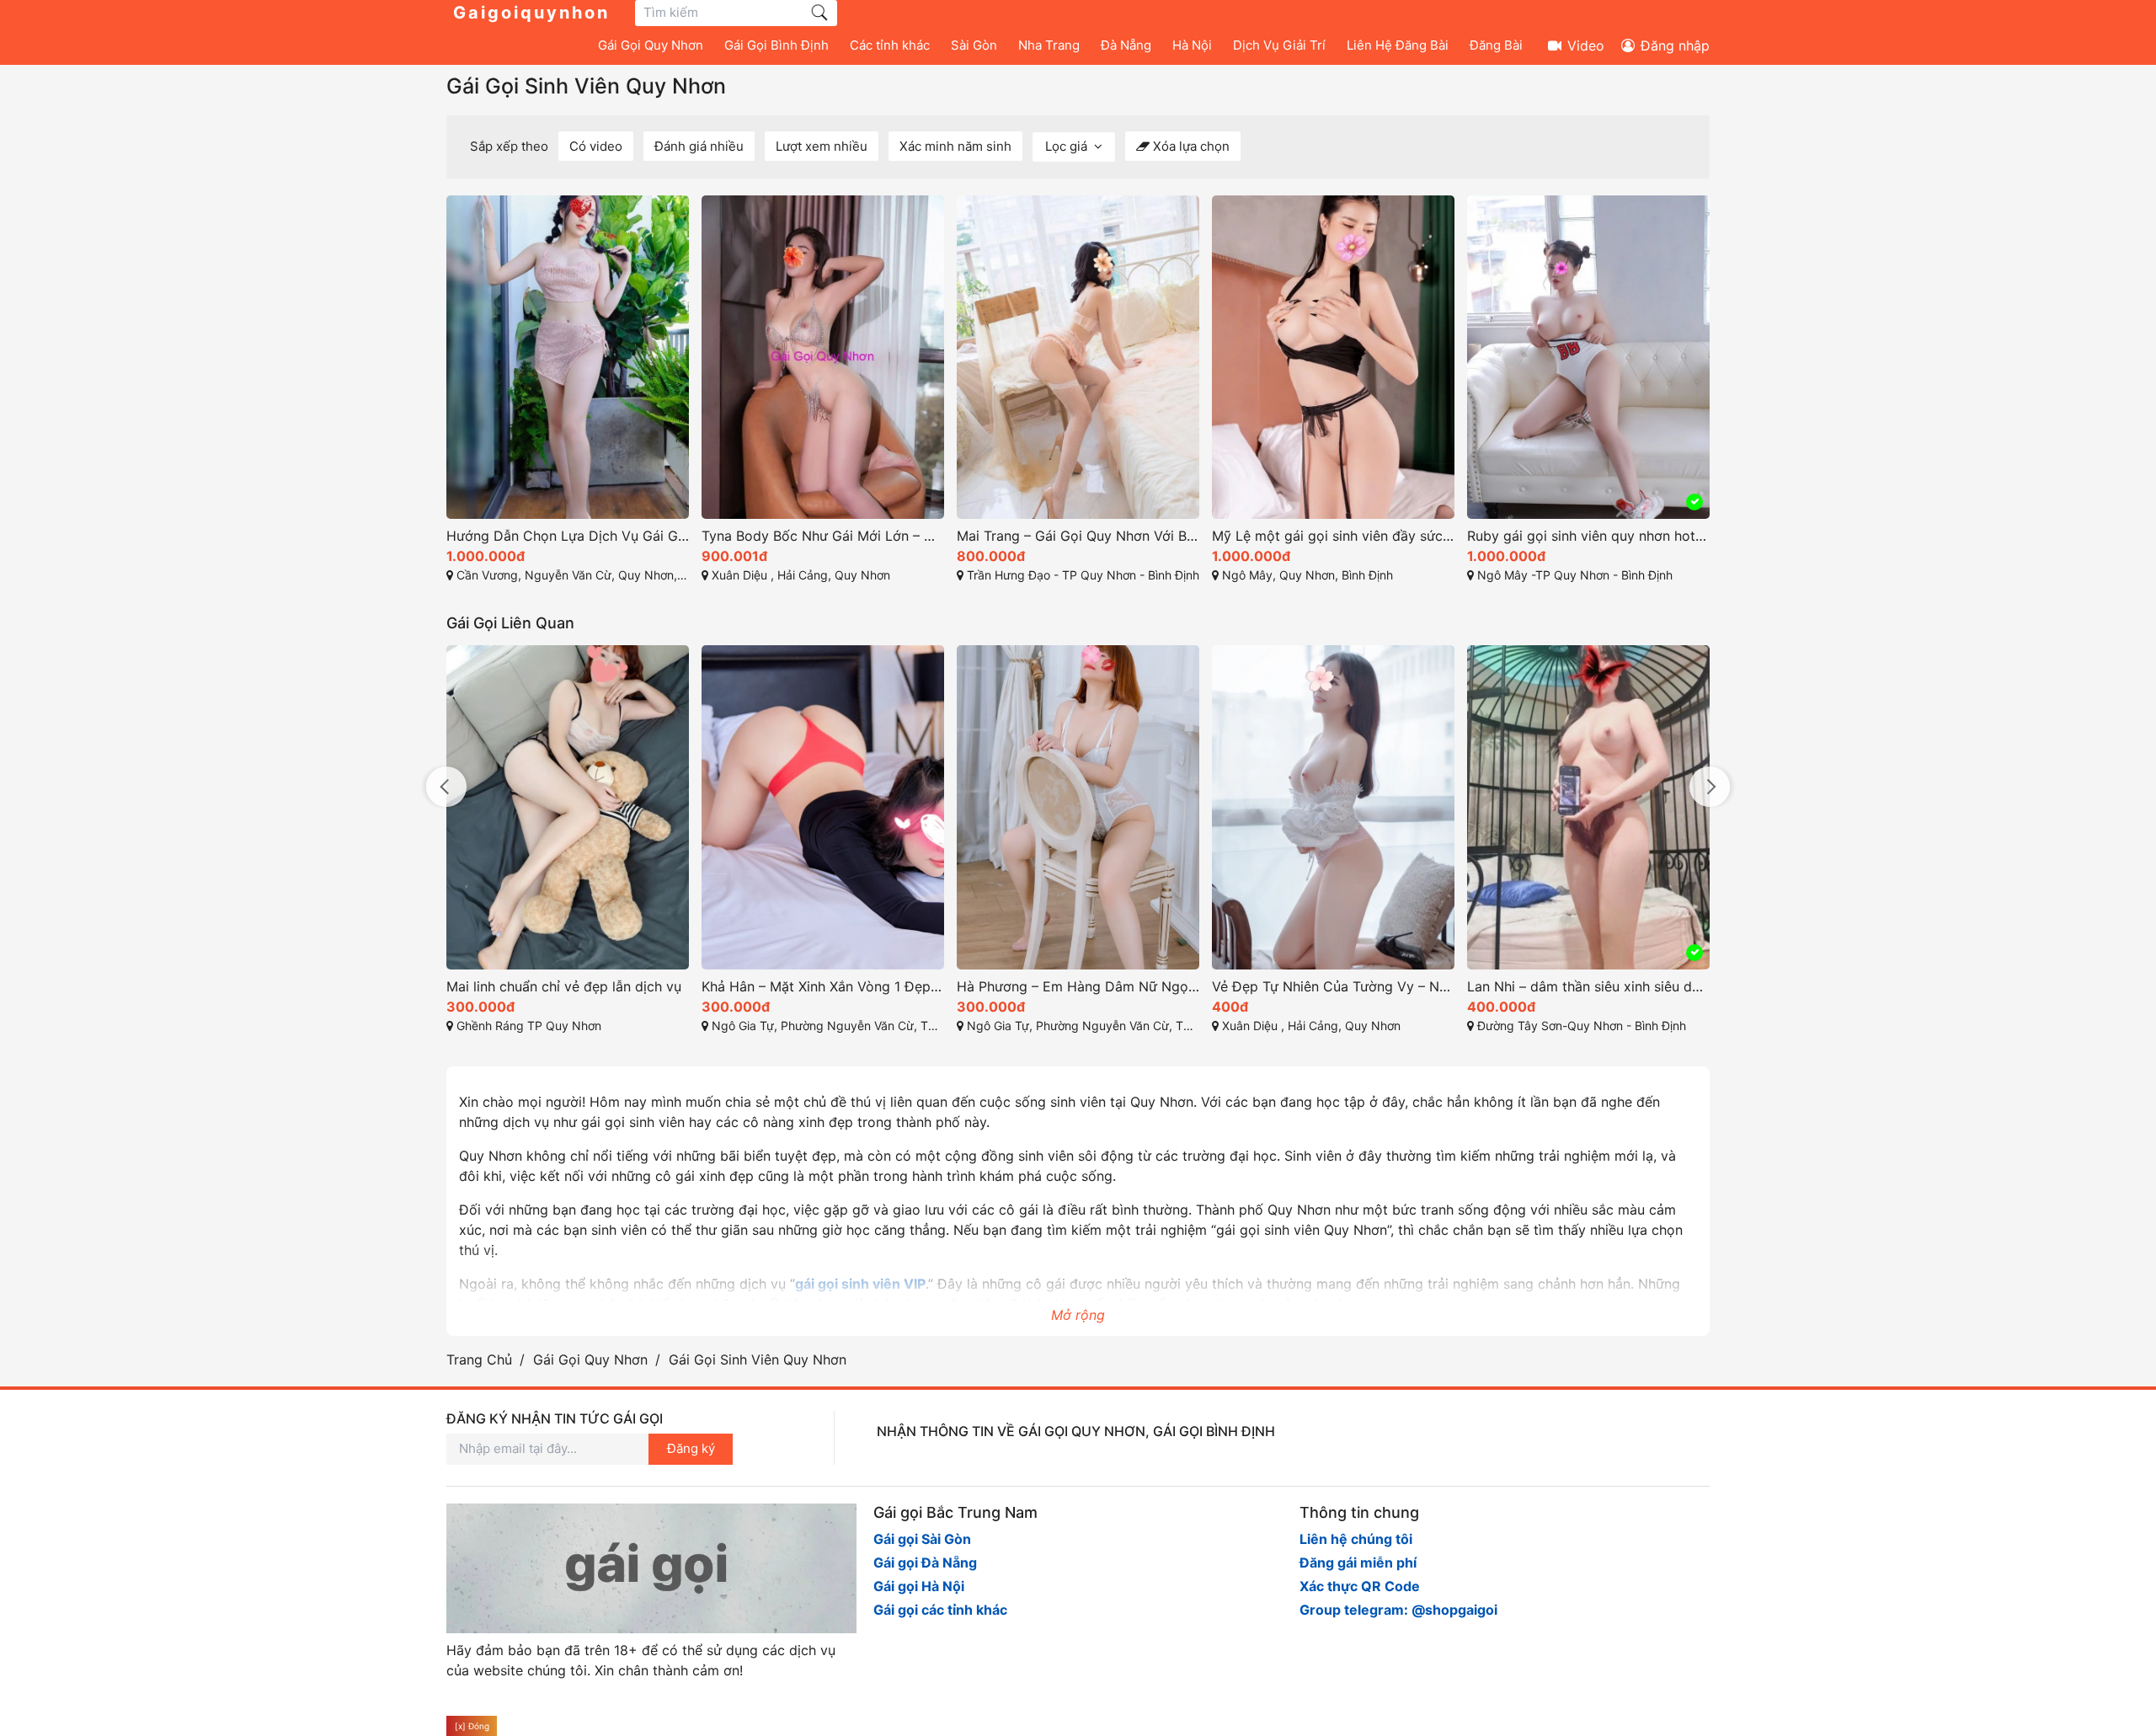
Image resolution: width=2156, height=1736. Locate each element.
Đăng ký (691, 1448)
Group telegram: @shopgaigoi (1398, 1609)
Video (1584, 45)
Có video (596, 146)
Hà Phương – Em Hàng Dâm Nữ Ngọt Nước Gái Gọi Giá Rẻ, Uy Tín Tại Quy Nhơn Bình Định (1078, 986)
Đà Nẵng (1126, 45)
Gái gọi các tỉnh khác (940, 1609)
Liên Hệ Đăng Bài (1398, 45)
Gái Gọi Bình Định (776, 45)
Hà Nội (1192, 45)
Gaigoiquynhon (531, 13)
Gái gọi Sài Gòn (922, 1538)
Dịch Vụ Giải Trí (1279, 45)
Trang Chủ (479, 1359)
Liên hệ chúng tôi (1356, 1538)
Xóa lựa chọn (1190, 146)
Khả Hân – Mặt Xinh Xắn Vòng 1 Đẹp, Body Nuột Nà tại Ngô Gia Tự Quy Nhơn (823, 986)
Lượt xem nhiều (822, 146)
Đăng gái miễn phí (1358, 1562)
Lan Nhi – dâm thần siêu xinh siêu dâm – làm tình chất (1588, 986)
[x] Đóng (472, 1726)
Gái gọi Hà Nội (919, 1585)
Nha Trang (1049, 45)
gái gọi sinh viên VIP (860, 1284)
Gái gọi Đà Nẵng (925, 1562)
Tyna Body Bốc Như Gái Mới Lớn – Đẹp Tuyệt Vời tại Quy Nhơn (823, 536)
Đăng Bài (1496, 45)
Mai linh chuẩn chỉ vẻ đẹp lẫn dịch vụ (564, 986)
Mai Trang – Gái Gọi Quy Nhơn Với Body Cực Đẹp (1078, 536)
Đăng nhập (1673, 45)
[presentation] (446, 787)
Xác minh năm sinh (955, 146)
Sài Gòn (974, 45)
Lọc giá (1068, 146)
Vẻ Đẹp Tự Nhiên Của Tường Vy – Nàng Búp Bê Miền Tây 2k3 (1333, 986)
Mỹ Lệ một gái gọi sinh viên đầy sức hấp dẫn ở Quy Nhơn (1333, 536)
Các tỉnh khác (890, 45)
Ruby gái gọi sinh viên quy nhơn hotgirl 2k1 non (1588, 536)
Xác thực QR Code (1360, 1585)
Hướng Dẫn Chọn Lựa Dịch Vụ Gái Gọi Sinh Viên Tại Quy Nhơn (568, 536)
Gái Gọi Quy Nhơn (651, 45)
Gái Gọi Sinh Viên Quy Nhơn (586, 86)
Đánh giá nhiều (699, 146)
